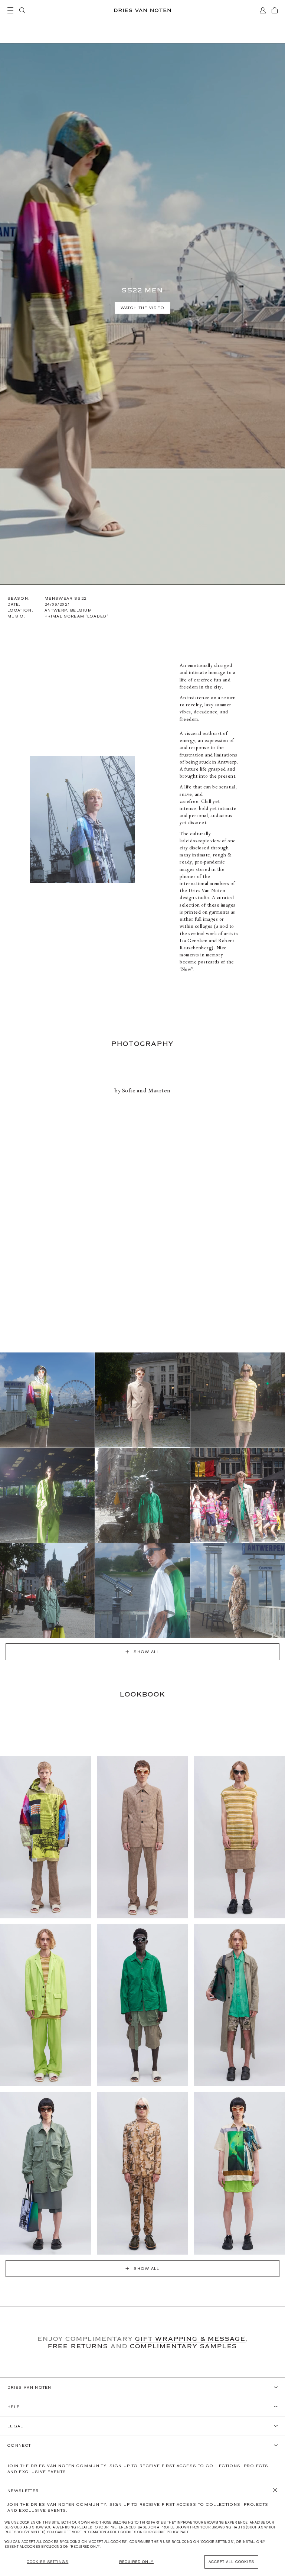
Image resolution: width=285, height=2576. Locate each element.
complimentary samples (184, 2346)
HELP (14, 2407)
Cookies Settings (47, 2562)
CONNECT (19, 2445)
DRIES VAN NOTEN (30, 2387)
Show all (147, 1652)
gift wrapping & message (190, 2339)
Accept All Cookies (231, 2562)
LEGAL (15, 2426)
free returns (78, 2346)
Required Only (136, 2562)
